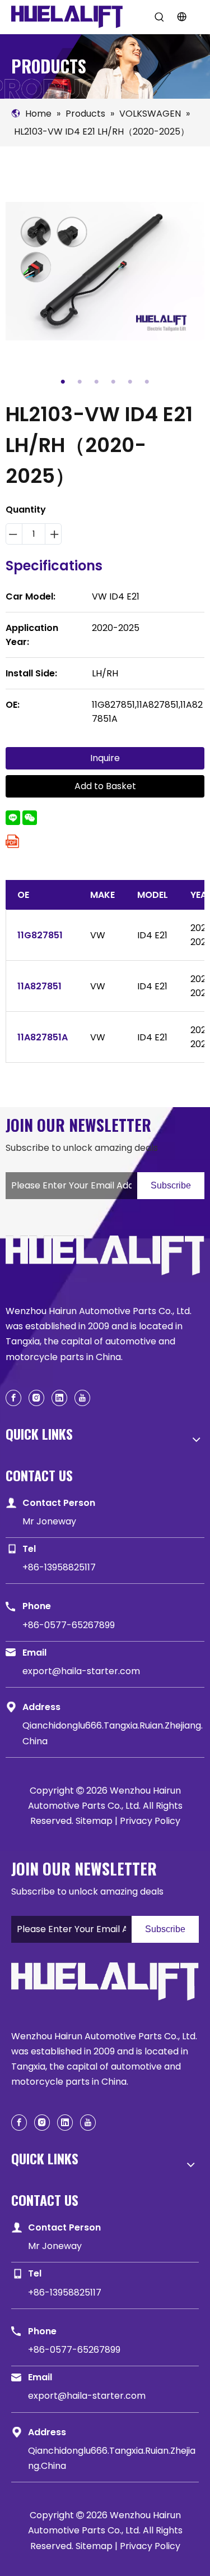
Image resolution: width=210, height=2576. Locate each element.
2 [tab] (80, 382)
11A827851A (43, 1037)
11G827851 (40, 935)
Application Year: (32, 635)
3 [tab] (97, 382)
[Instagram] (36, 1398)
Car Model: (31, 596)
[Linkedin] (59, 1398)
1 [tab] (63, 382)
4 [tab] (114, 382)
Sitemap (94, 1821)
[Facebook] (13, 1398)
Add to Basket (105, 786)
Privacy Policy (150, 1821)
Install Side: (31, 673)
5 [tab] (130, 382)
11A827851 (39, 986)
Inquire (105, 758)
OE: (13, 705)
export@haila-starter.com (81, 1671)
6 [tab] (147, 382)
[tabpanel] (105, 271)
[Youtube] (82, 1398)
